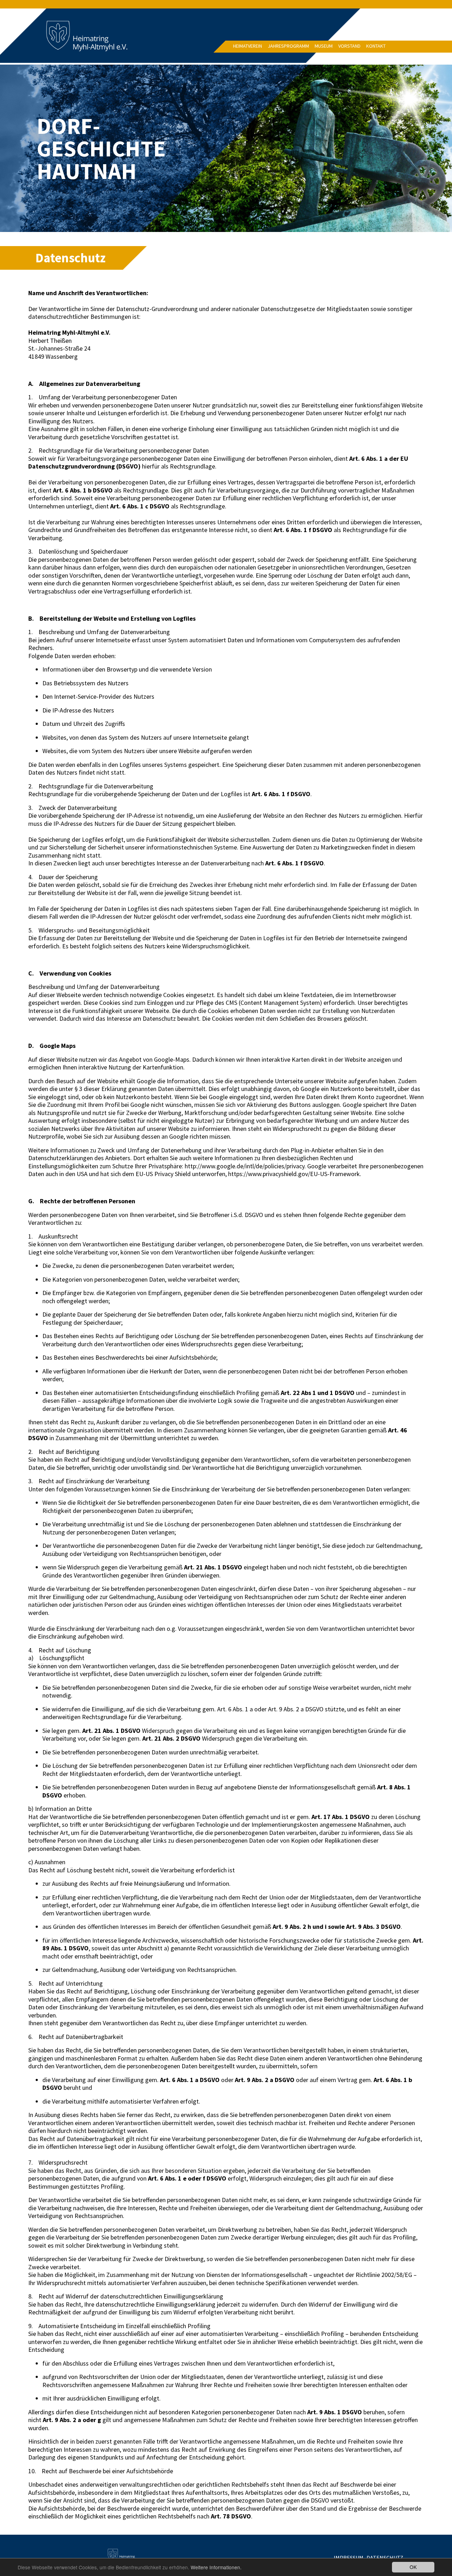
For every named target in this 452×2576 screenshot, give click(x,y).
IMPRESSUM (349, 2558)
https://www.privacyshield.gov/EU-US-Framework (294, 1174)
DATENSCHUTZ (385, 2558)
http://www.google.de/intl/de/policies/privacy (245, 1166)
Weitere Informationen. (216, 2567)
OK (413, 2567)
